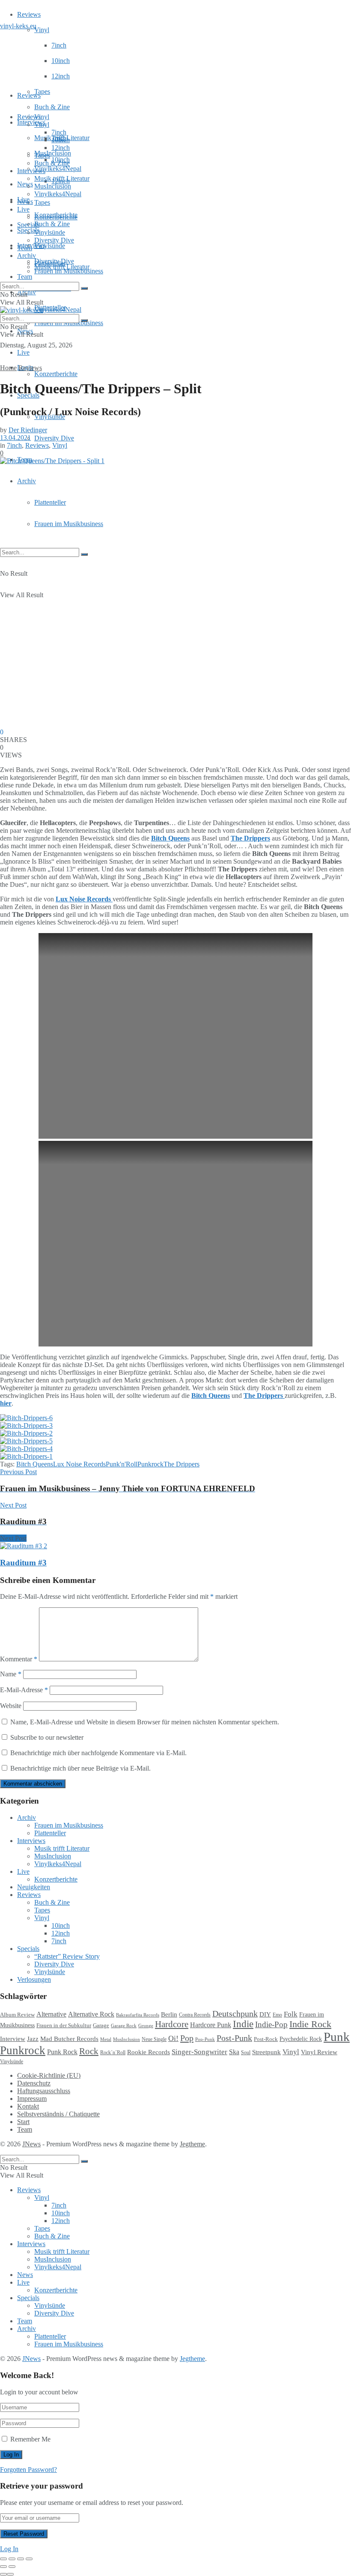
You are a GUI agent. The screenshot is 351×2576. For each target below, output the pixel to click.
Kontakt (28, 2106)
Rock (89, 2051)
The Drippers (181, 1464)
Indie (243, 2024)
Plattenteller (50, 502)
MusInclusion (53, 186)
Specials (28, 225)
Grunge (146, 2026)
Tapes (42, 91)
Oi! (173, 2038)
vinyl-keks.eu (18, 26)
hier (6, 1403)
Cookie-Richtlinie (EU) (49, 2075)
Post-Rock (266, 2039)
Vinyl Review (319, 2052)
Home (8, 368)
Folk (291, 2014)
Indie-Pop (271, 2024)
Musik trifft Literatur (62, 178)
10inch (61, 61)
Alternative (51, 2014)
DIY (265, 2014)
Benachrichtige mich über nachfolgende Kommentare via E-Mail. (98, 1753)
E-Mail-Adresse (24, 1690)
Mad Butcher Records (69, 2039)
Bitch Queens (35, 1464)
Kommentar (19, 1659)
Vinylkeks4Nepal (58, 310)
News (25, 184)
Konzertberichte (56, 374)
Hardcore (172, 2024)
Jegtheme (192, 2144)
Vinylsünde (50, 246)
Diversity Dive (54, 438)
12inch (61, 76)
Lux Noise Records (79, 1464)
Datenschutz (34, 2083)
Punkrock (150, 1464)
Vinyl (42, 30)
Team (25, 277)
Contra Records (195, 2015)
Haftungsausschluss (44, 2091)
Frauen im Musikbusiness (69, 524)
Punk (337, 2037)
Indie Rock (310, 2024)
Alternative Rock (91, 2014)
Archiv (27, 481)
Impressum (32, 2099)
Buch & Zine (52, 107)
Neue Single (154, 2039)
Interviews (31, 122)
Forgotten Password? (28, 2470)
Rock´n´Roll (113, 2052)
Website (11, 1706)
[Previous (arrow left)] (3, 2567)
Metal (106, 2039)
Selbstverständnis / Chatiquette (58, 2114)
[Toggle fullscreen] (21, 2559)
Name (11, 1674)
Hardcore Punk (211, 2025)
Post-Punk (234, 2038)
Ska (234, 2052)
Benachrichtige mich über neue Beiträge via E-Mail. (80, 1768)
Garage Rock (124, 2026)
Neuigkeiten (34, 1887)
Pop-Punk (205, 2039)
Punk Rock (62, 2052)
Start (23, 2122)
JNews (31, 2144)
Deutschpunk (235, 2014)
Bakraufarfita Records (138, 2015)
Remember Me (30, 2439)
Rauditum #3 (23, 1563)
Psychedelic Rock (301, 2039)
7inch (59, 45)
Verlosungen (34, 1979)
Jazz (33, 2039)
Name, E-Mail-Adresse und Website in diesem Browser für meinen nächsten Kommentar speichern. (145, 1722)
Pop (187, 2038)
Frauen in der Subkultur (64, 2025)
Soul (246, 2052)
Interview (13, 2039)
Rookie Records (149, 2052)
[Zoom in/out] (29, 2559)
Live (23, 352)
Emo (277, 2015)
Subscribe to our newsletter (46, 1737)
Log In (9, 2549)
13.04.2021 (15, 438)
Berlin (169, 2014)
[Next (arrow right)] (12, 2567)
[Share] (12, 2559)
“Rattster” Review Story (67, 1956)
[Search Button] (84, 554)
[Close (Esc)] (3, 2559)
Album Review (17, 2015)
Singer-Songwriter (199, 2052)
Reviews (29, 14)
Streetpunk (266, 2052)
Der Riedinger (28, 430)
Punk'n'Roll (122, 1464)
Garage (101, 2025)
